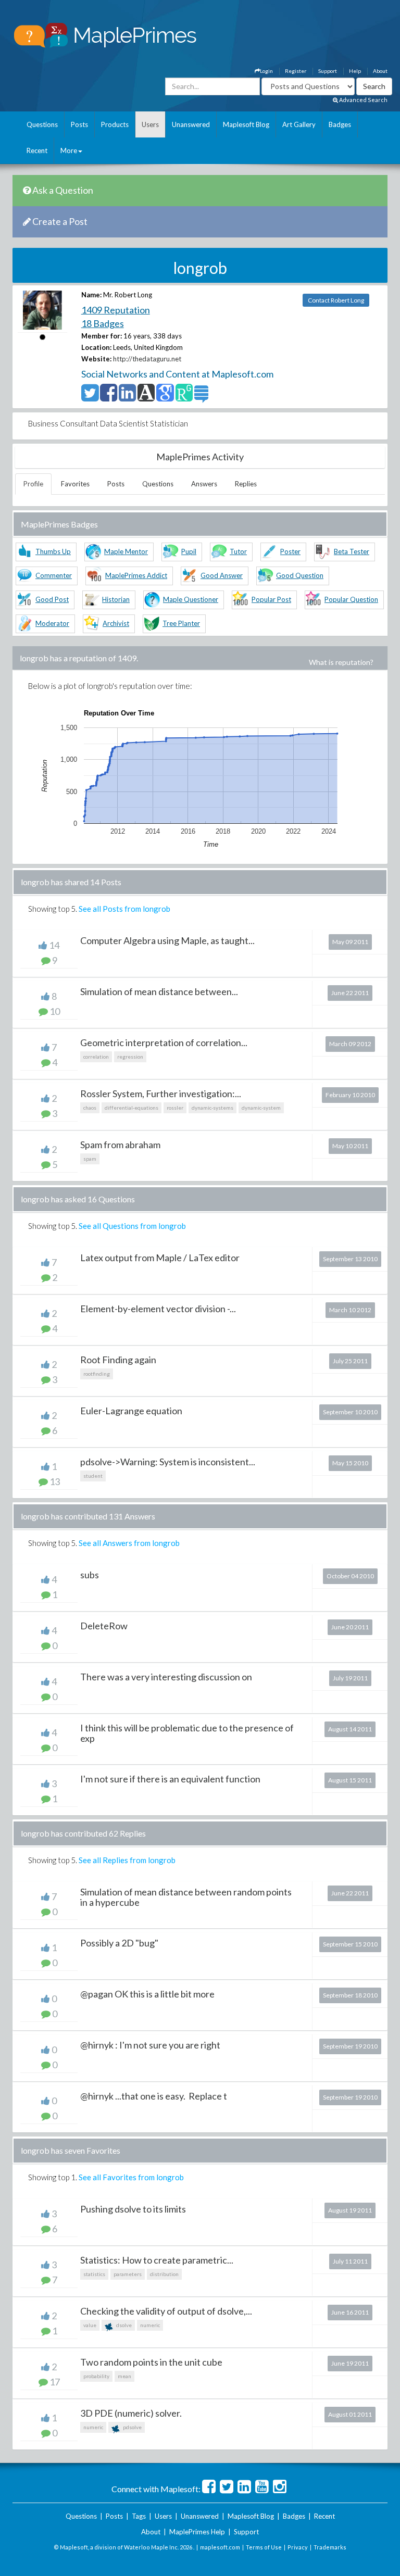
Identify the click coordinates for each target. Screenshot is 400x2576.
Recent (37, 150)
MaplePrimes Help (197, 2532)
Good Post (52, 599)
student (93, 1476)
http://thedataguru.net (147, 359)
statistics (94, 2274)
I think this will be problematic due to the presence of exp (187, 1733)
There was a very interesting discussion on (166, 1677)
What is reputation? (341, 662)
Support (328, 71)
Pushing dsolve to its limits (133, 2209)
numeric (150, 2325)
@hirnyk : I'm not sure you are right (150, 2045)
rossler (175, 1108)
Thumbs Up (53, 551)
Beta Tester (352, 551)
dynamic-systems (213, 1108)
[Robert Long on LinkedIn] (127, 397)
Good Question (300, 575)
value (90, 2325)
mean (124, 2376)
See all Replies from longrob (127, 1860)
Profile (33, 484)
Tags (139, 2516)
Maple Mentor (126, 551)
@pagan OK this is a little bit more (147, 1994)
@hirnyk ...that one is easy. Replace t (154, 2096)
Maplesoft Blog (246, 124)
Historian (116, 599)
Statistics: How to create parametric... (157, 2260)
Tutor (238, 551)
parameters (128, 2274)
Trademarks (330, 2547)
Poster (290, 551)
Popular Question (351, 599)
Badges (340, 124)
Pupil (189, 551)
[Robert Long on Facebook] (109, 397)
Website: (96, 359)
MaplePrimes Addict (136, 575)
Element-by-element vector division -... (158, 1309)
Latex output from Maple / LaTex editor (160, 1258)
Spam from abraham (120, 1145)
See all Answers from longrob (129, 1543)
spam (90, 1159)
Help (355, 71)
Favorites (75, 484)
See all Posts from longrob (124, 909)
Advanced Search (363, 100)
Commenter (54, 575)
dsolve (123, 2325)
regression (130, 1057)
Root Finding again (118, 1360)
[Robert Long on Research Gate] (184, 397)
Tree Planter (181, 623)
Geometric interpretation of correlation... (164, 1042)
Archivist (116, 623)
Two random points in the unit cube (151, 2362)
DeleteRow (104, 1626)
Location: (96, 347)
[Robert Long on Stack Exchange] (202, 397)
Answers (204, 484)
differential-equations (132, 1108)
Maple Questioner (191, 599)
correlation (96, 1057)
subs (90, 1575)
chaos (90, 1108)
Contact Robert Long (336, 300)
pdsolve (132, 2427)
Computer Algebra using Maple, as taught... (167, 940)
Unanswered (191, 124)
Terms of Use (264, 2547)
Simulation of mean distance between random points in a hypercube (186, 1897)
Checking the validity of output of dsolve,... (166, 2311)
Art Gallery (299, 124)
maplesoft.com (220, 2547)
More (69, 150)
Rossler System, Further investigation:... (161, 1094)
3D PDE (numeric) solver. (131, 2413)
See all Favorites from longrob (131, 2177)
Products (115, 124)
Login (266, 71)
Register (296, 71)
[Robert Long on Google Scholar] (165, 397)
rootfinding (97, 1374)
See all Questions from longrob (132, 1226)
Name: (91, 295)
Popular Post (271, 599)
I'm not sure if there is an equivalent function (170, 1779)
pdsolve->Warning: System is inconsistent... (168, 1462)
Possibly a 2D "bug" (119, 1943)
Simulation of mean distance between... (159, 991)
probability (96, 2376)
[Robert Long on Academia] (146, 397)
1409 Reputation (116, 310)
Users (150, 124)
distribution (164, 2274)
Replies (246, 484)
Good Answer (222, 575)
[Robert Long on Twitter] (90, 397)
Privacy (298, 2547)
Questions (42, 124)
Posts (79, 124)
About (380, 71)
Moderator (52, 623)
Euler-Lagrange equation (131, 1411)
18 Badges (103, 323)
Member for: (102, 336)
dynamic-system (261, 1108)
